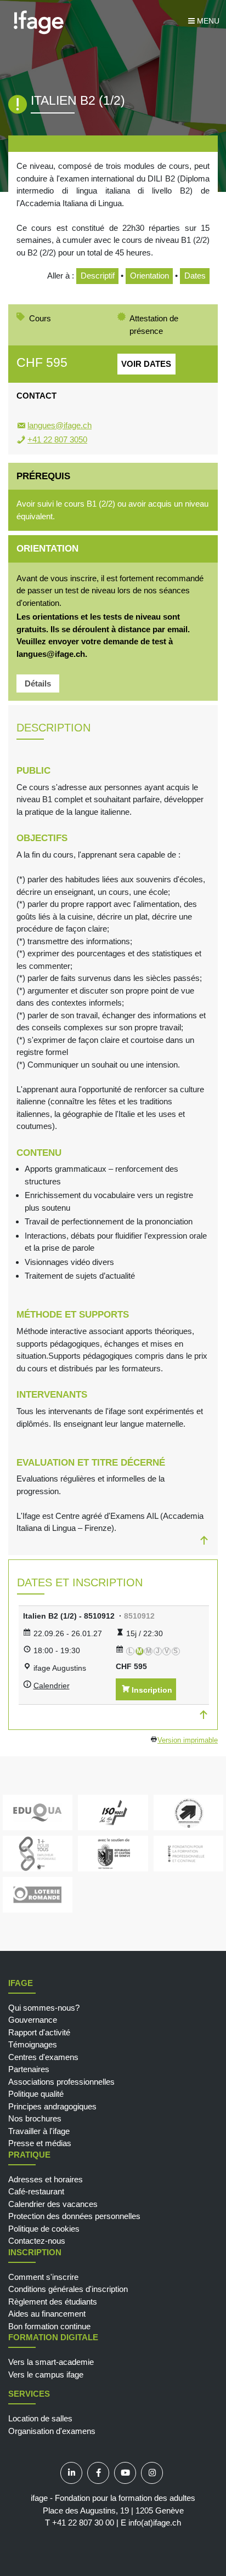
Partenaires (29, 2069)
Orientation (149, 276)
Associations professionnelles (61, 2082)
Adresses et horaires (46, 2179)
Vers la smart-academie (51, 2362)
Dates (195, 276)
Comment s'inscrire (43, 2277)
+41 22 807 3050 (57, 439)
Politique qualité (36, 2094)
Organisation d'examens (52, 2431)
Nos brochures (35, 2118)
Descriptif (98, 276)
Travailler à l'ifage (39, 2131)
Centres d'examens (43, 2057)
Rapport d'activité (39, 2032)
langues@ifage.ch (60, 425)
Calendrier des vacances (53, 2204)
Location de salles (40, 2418)
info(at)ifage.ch (155, 2523)
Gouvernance (33, 2020)
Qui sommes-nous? (44, 2008)
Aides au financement (47, 2314)
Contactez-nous (37, 2241)
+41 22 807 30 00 (83, 2523)
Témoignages (33, 2044)
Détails (38, 683)
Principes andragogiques (52, 2106)
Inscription (152, 1690)
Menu (207, 21)
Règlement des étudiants (53, 2302)
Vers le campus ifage (46, 2374)
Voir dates (146, 364)
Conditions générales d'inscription (68, 2289)
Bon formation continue (49, 2326)
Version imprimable (188, 1740)
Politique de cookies (44, 2229)
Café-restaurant (36, 2191)
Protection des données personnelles (74, 2216)
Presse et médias (40, 2143)
